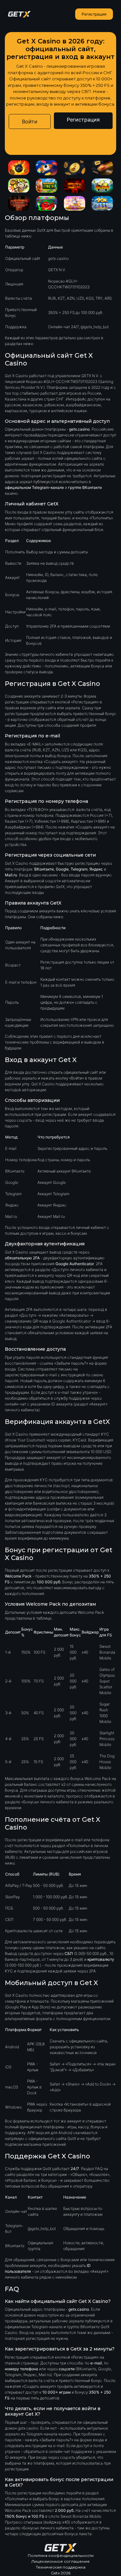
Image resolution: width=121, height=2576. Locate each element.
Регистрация (94, 14)
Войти (30, 121)
